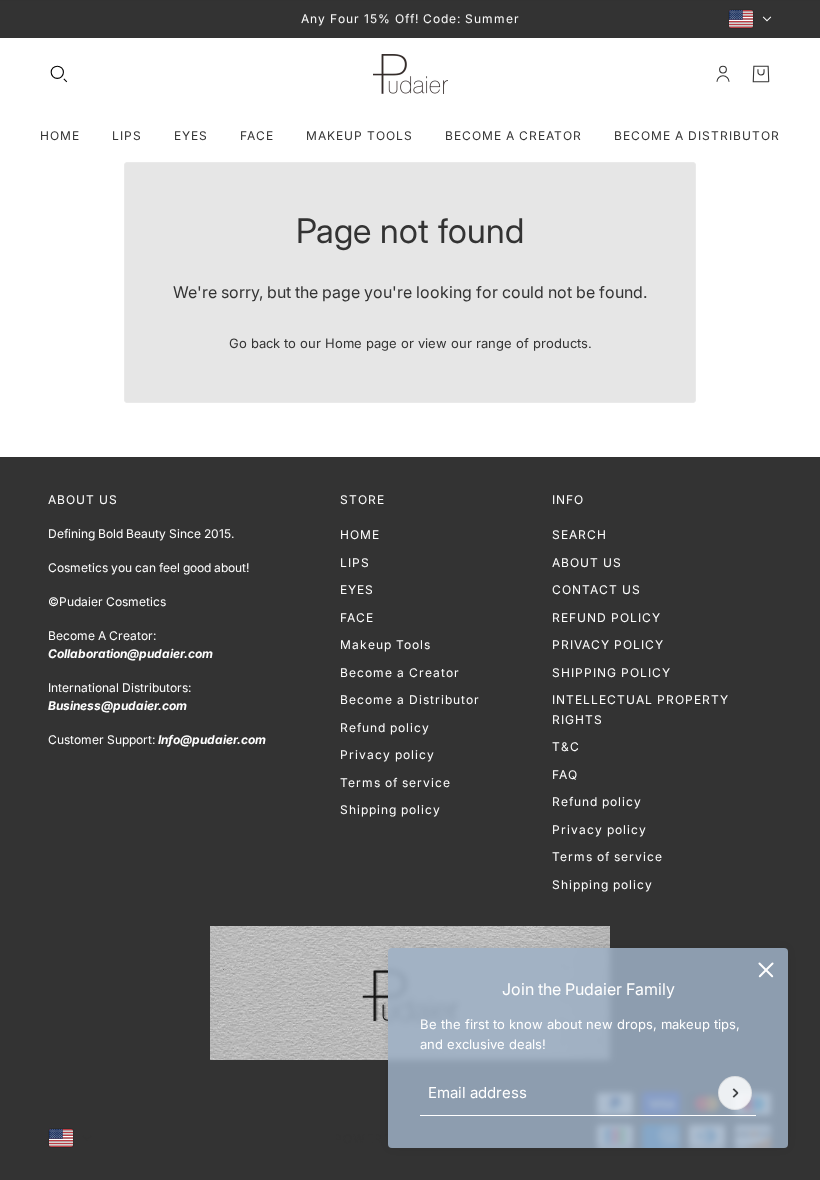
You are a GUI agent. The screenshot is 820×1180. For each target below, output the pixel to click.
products (560, 343)
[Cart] (761, 74)
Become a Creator (400, 672)
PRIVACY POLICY (608, 644)
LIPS (355, 562)
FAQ (565, 774)
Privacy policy (387, 754)
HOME (360, 534)
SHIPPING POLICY (611, 672)
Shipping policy (390, 809)
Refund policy (385, 727)
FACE (357, 617)
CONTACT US (596, 589)
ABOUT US (587, 562)
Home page (361, 343)
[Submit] (735, 1093)
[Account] (723, 74)
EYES (357, 589)
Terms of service (395, 782)
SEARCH (579, 534)
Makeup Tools (385, 644)
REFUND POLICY (606, 617)
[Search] (59, 74)
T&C (566, 746)
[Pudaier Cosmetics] (410, 74)
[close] (766, 970)
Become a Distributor (410, 699)
